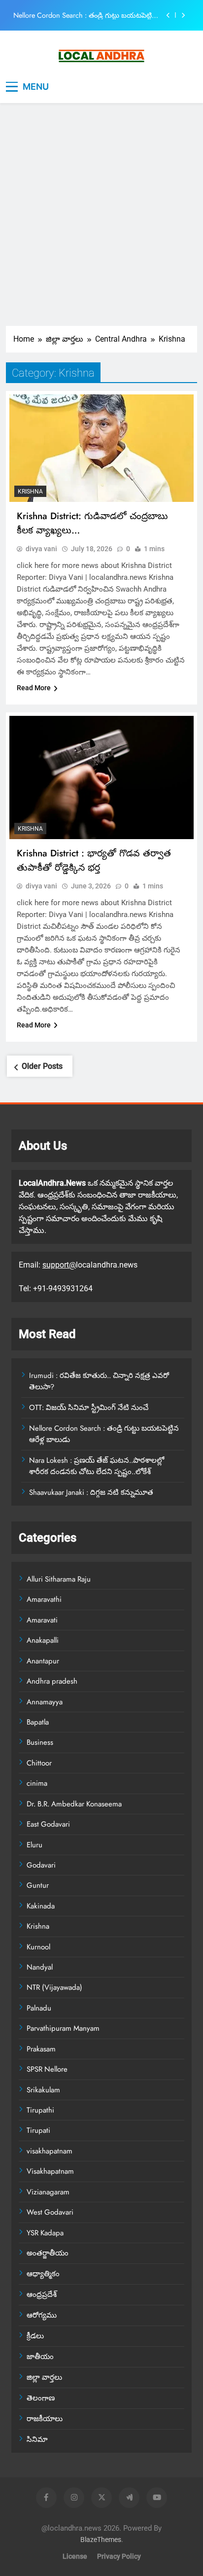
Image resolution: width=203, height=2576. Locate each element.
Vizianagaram (48, 2192)
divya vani (41, 549)
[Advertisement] (101, 219)
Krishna (30, 492)
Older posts (42, 1066)
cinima (37, 1783)
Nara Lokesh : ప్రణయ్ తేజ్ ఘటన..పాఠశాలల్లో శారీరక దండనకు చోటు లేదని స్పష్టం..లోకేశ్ (97, 1466)
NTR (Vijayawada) (54, 1987)
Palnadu (39, 2008)
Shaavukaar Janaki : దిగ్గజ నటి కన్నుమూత (91, 1492)
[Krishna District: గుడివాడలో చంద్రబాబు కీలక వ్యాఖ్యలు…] (101, 448)
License (75, 2557)
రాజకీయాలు (45, 2419)
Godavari (41, 1865)
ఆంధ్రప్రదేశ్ (42, 2294)
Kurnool (38, 1947)
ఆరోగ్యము (42, 2315)
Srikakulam (43, 2090)
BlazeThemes (101, 2540)
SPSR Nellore (47, 2069)
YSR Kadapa (45, 2233)
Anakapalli (43, 1640)
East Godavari (48, 1824)
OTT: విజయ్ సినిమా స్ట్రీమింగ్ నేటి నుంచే (89, 1408)
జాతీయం (40, 2357)
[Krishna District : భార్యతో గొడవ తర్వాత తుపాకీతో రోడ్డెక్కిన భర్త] (101, 777)
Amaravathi (44, 1599)
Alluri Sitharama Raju (59, 1579)
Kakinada (41, 1906)
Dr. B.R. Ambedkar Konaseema (74, 1804)
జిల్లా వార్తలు (44, 2377)
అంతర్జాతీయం (48, 2253)
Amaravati (42, 1620)
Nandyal (40, 1967)
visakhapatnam (50, 2151)
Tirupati (38, 2130)
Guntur (38, 1885)
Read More (34, 688)
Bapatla (38, 1722)
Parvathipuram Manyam (63, 2028)
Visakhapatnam (50, 2171)
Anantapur (43, 1661)
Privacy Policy (119, 2557)
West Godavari (50, 2212)
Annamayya (45, 1702)
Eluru (34, 1845)
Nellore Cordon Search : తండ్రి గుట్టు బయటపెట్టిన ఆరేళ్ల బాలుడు (85, 15)
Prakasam (41, 2049)
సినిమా (37, 2439)
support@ (59, 1265)
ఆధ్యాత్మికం (43, 2274)
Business (40, 1742)
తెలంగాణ (41, 2398)
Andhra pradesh (52, 1681)
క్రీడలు (35, 2336)
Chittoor (39, 1763)
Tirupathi (40, 2110)
